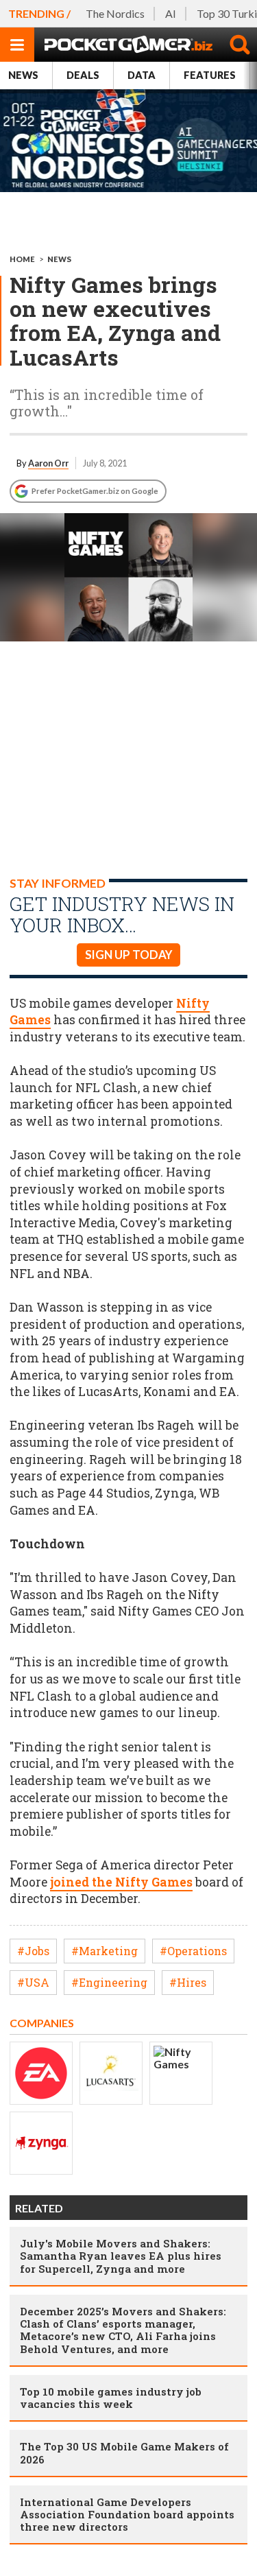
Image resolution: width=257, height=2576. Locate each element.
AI (171, 13)
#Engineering (109, 1982)
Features (210, 75)
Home (22, 259)
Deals (83, 75)
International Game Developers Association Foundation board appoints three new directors (127, 2514)
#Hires (188, 1982)
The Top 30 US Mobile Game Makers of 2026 (124, 2453)
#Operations (193, 1951)
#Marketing (105, 1951)
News (23, 75)
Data (142, 75)
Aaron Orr (48, 463)
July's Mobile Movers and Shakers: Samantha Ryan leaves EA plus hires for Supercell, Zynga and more (121, 2256)
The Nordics (115, 13)
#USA (33, 1982)
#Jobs (33, 1951)
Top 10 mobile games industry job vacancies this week (111, 2398)
